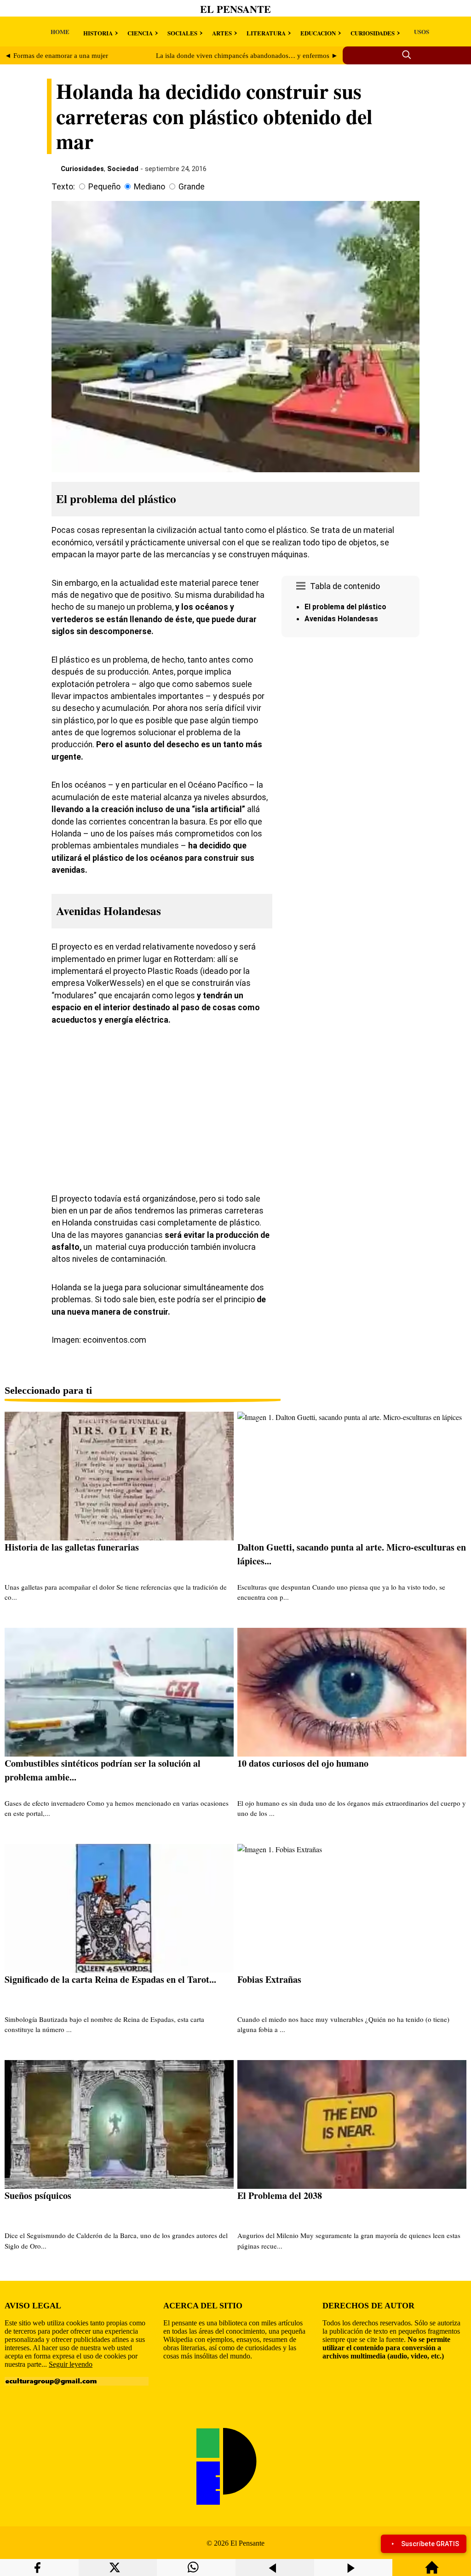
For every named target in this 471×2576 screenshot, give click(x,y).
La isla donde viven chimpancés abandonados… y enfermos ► (247, 56)
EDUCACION (318, 33)
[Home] (432, 2572)
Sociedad (123, 169)
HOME (60, 31)
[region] (350, 719)
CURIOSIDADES (373, 33)
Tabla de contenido (345, 586)
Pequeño (104, 187)
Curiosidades (82, 169)
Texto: (63, 187)
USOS (422, 31)
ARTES (222, 33)
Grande (192, 187)
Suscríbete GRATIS (430, 2544)
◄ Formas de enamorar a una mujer (56, 56)
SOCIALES (182, 33)
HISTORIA (98, 33)
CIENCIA (140, 33)
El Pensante (235, 9)
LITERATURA (266, 33)
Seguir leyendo (71, 2364)
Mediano (149, 187)
